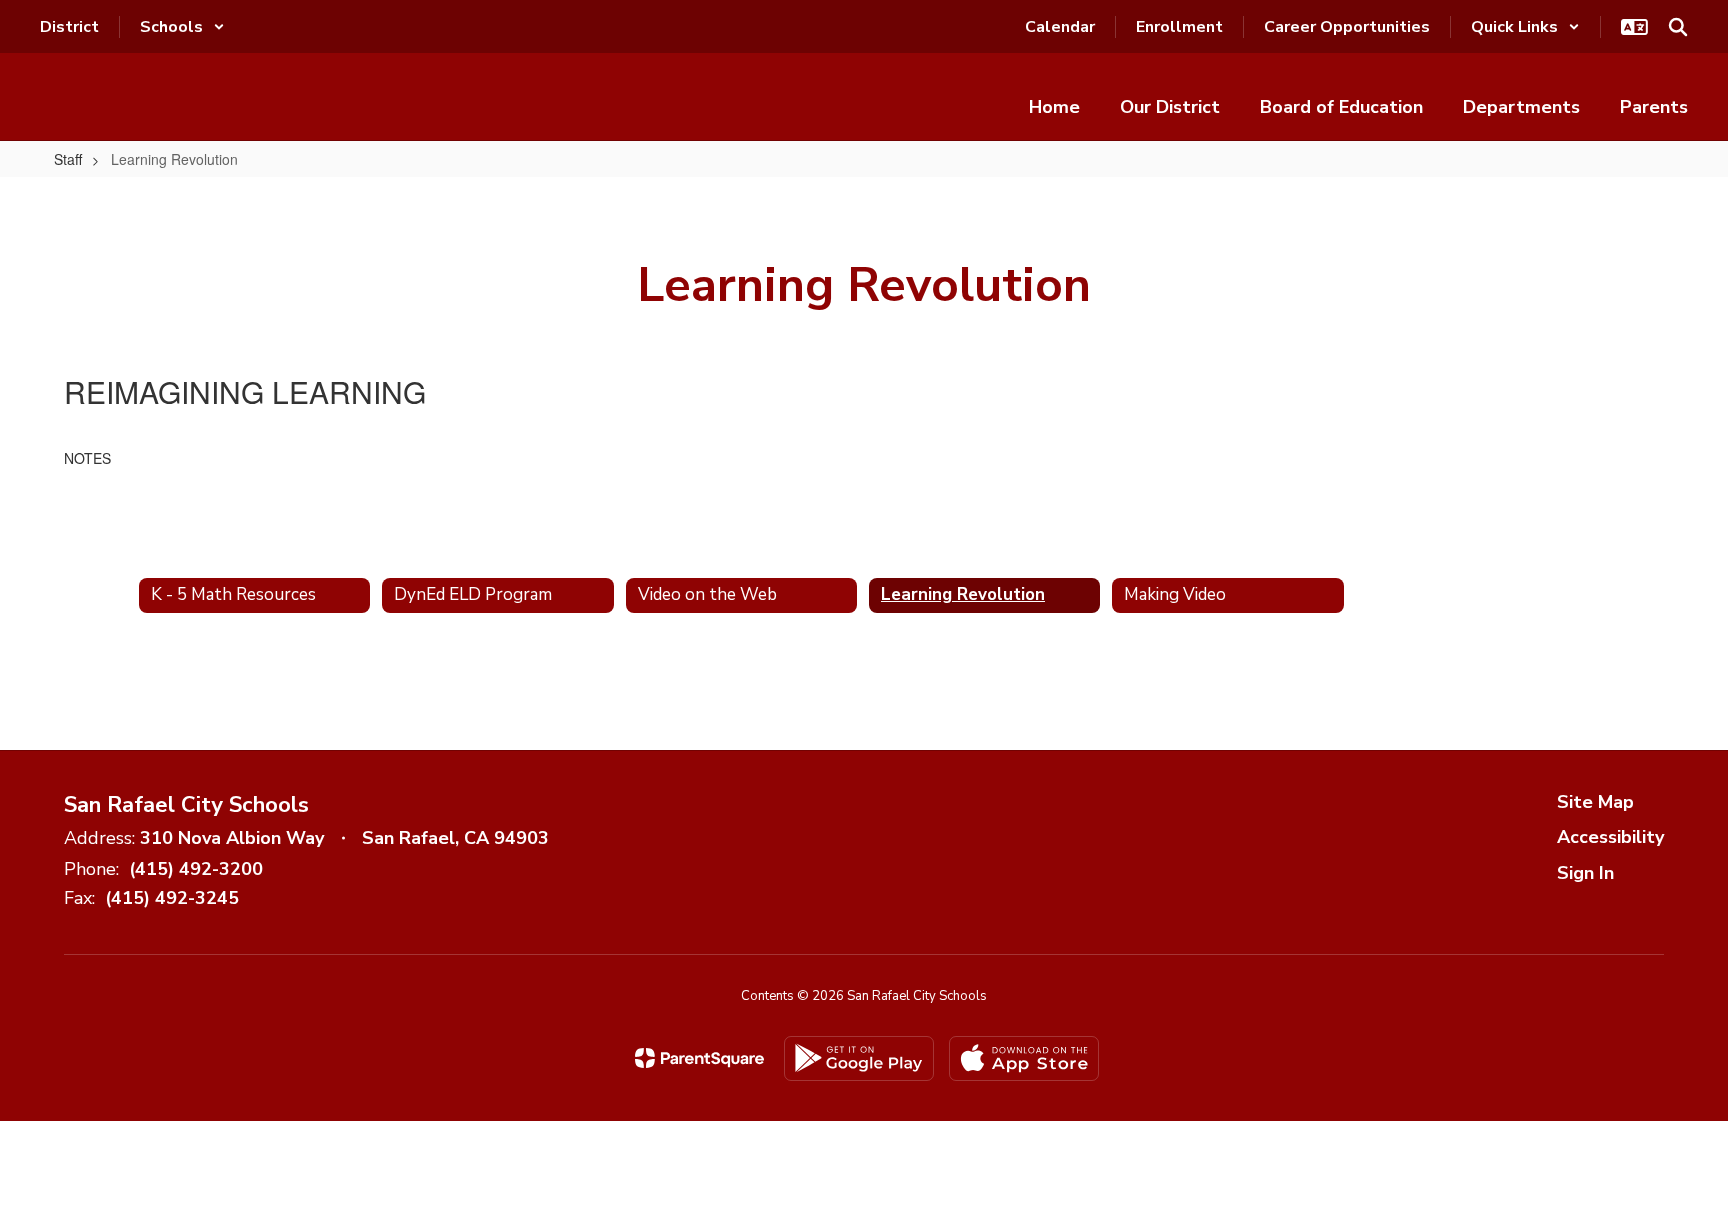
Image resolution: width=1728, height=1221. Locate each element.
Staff (68, 159)
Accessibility (1610, 837)
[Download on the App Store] (1024, 1058)
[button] (182, 27)
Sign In (1585, 873)
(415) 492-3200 (196, 869)
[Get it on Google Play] (859, 1058)
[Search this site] (1678, 27)
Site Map (1595, 802)
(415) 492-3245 (172, 898)
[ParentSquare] (699, 1058)
